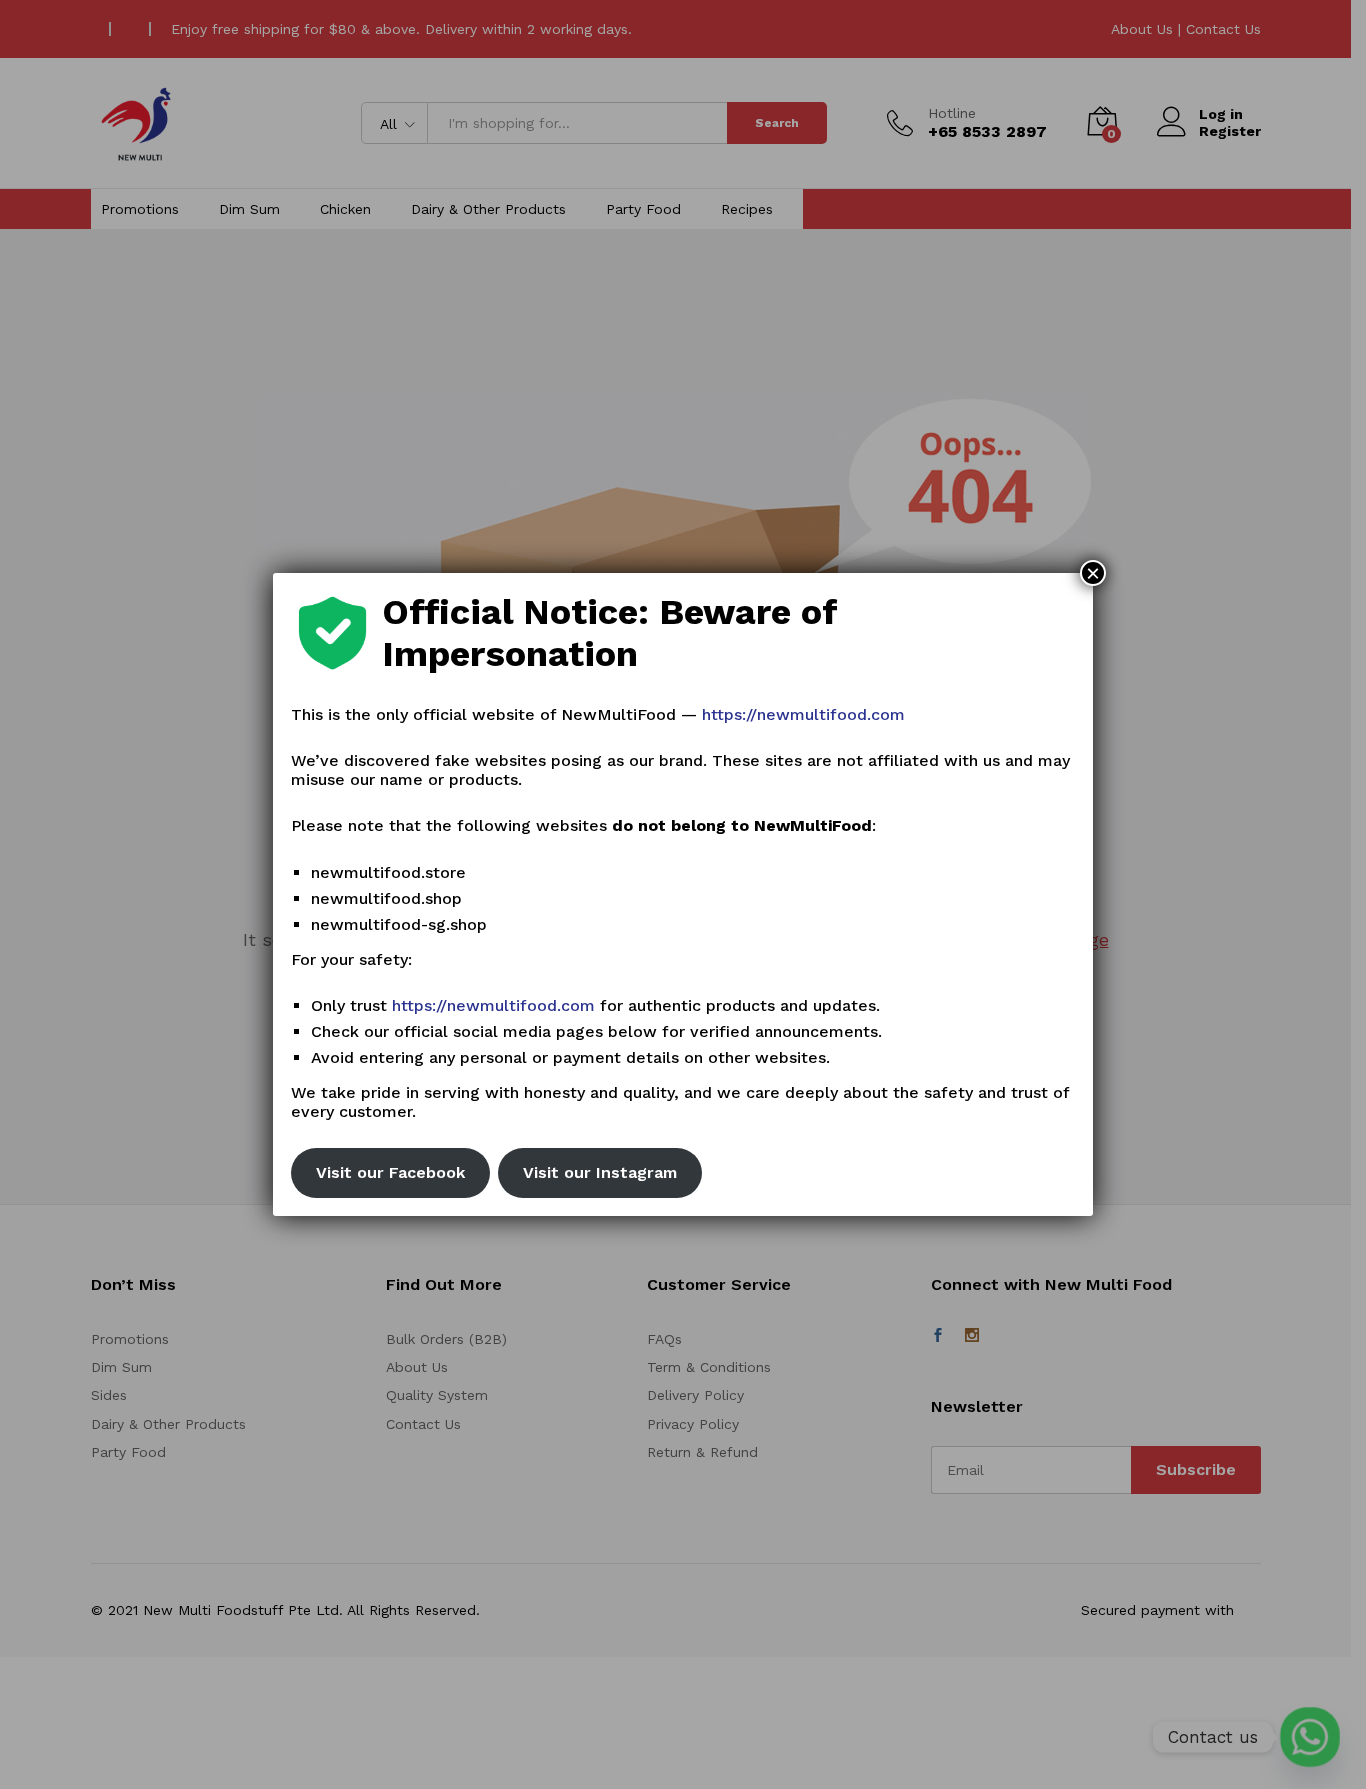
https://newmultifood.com (803, 714)
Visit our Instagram (600, 1172)
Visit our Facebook (390, 1172)
